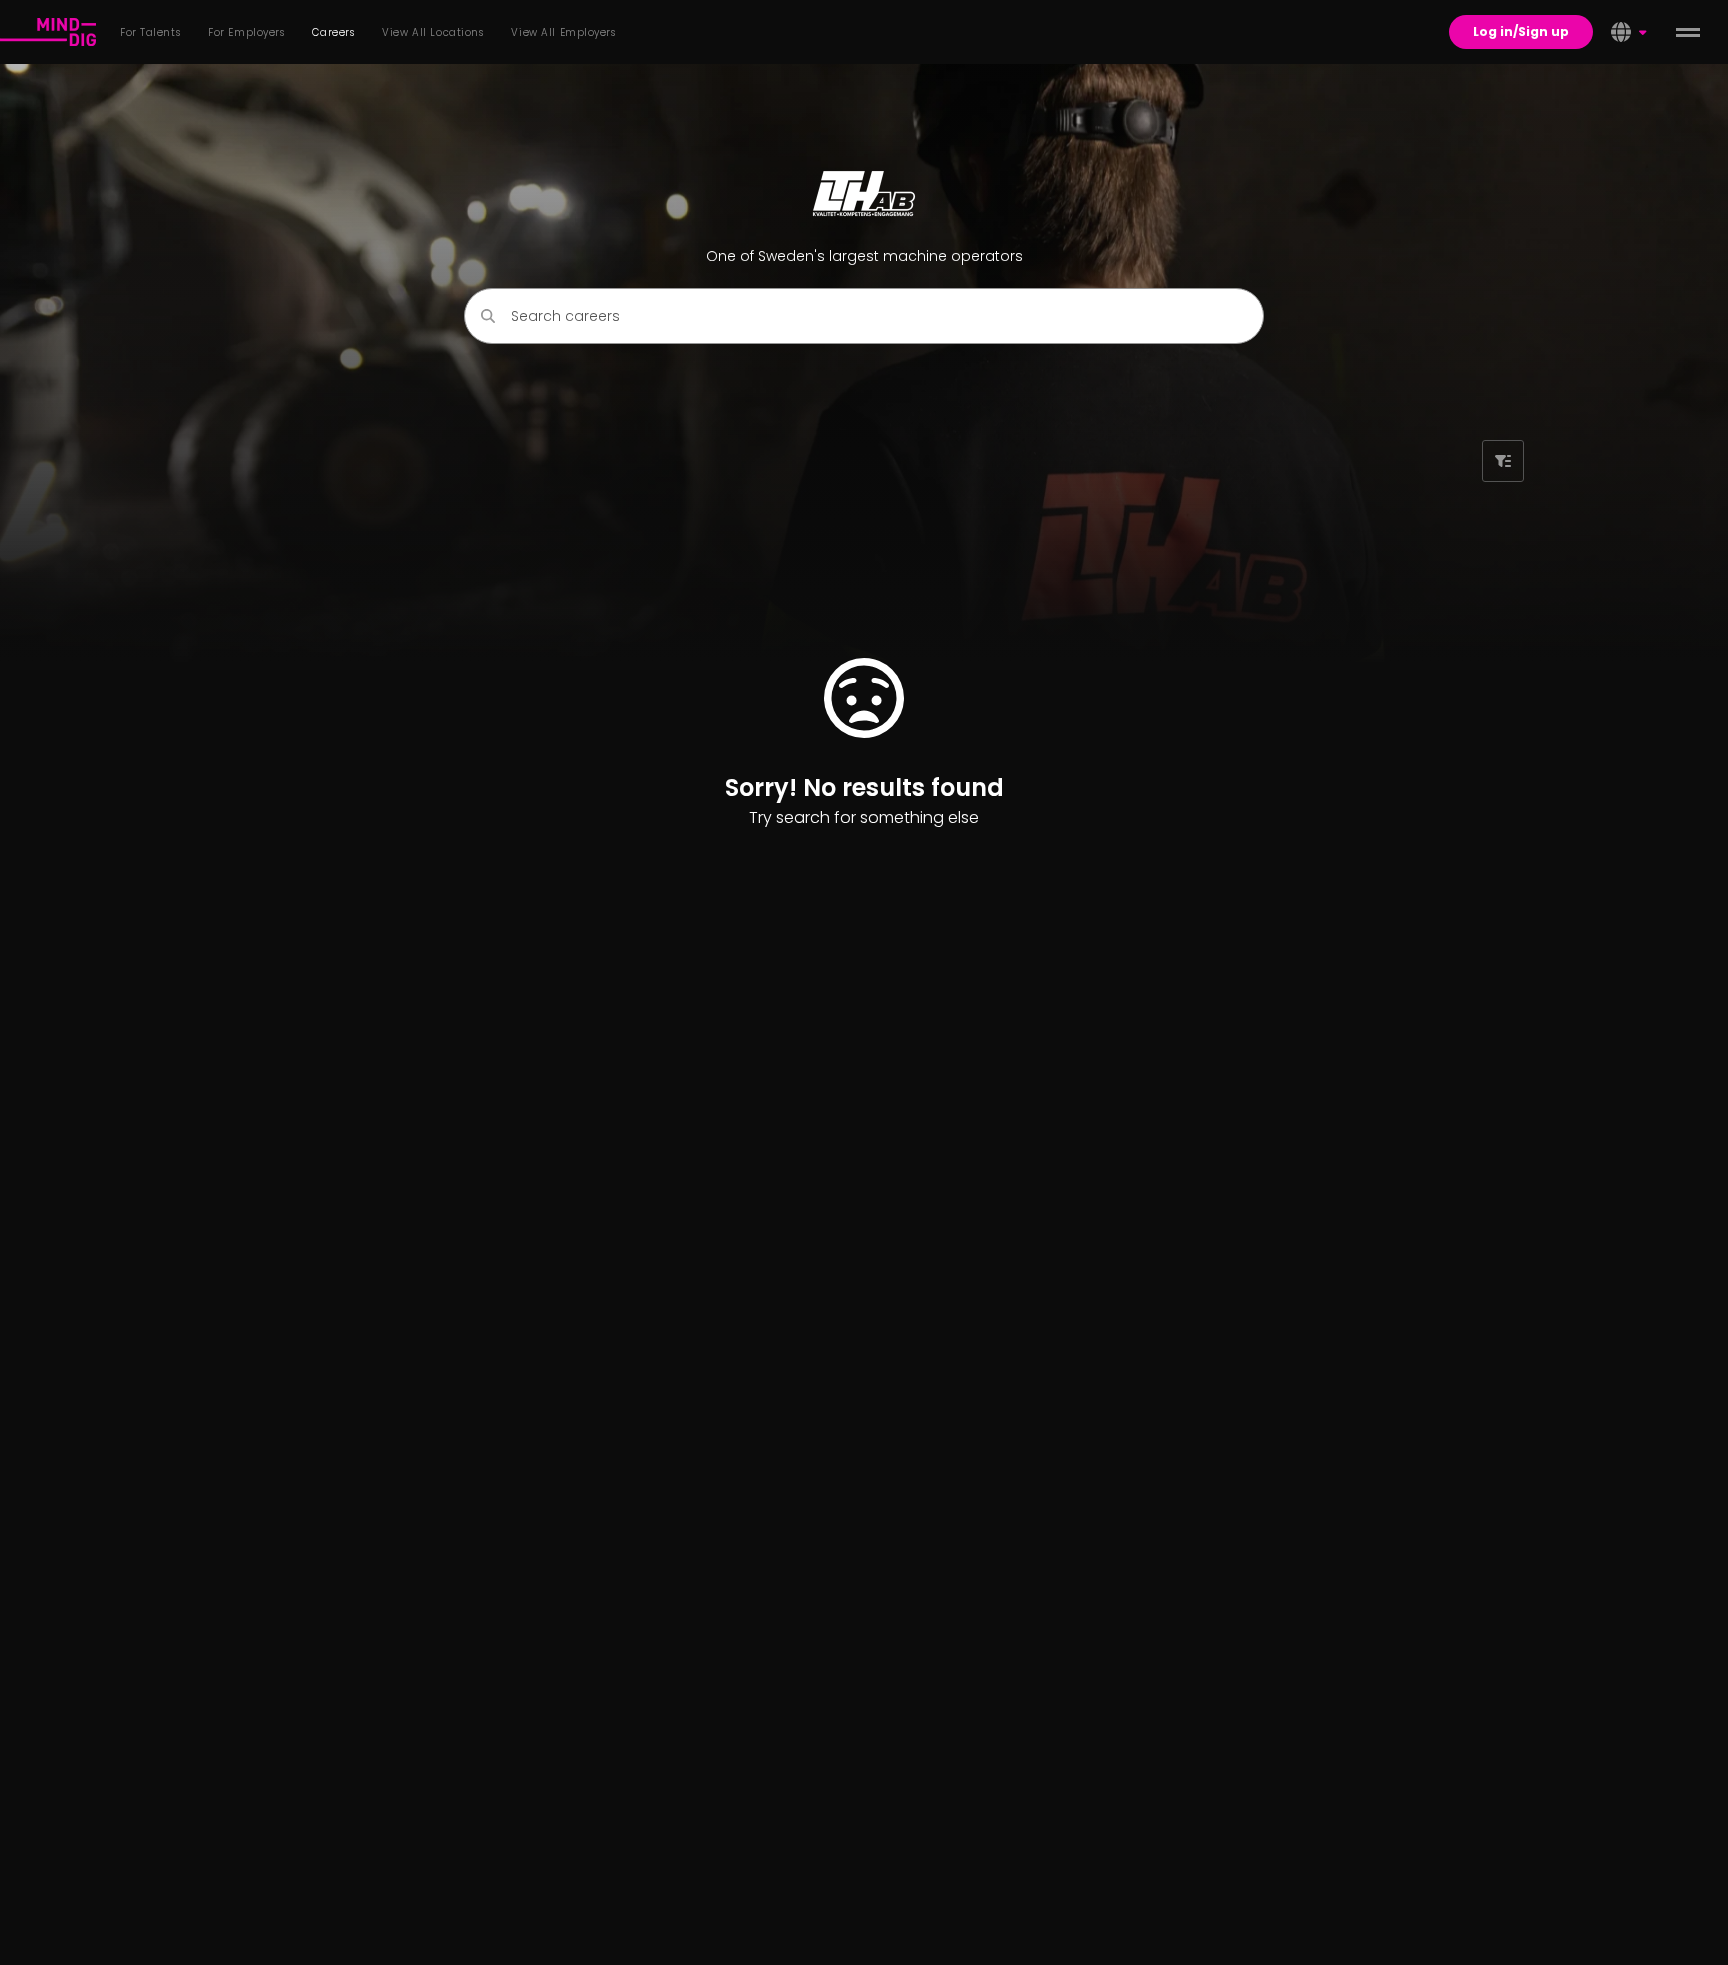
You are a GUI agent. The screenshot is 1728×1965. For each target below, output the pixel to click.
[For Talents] (48, 32)
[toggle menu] (1688, 32)
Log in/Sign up (1521, 31)
